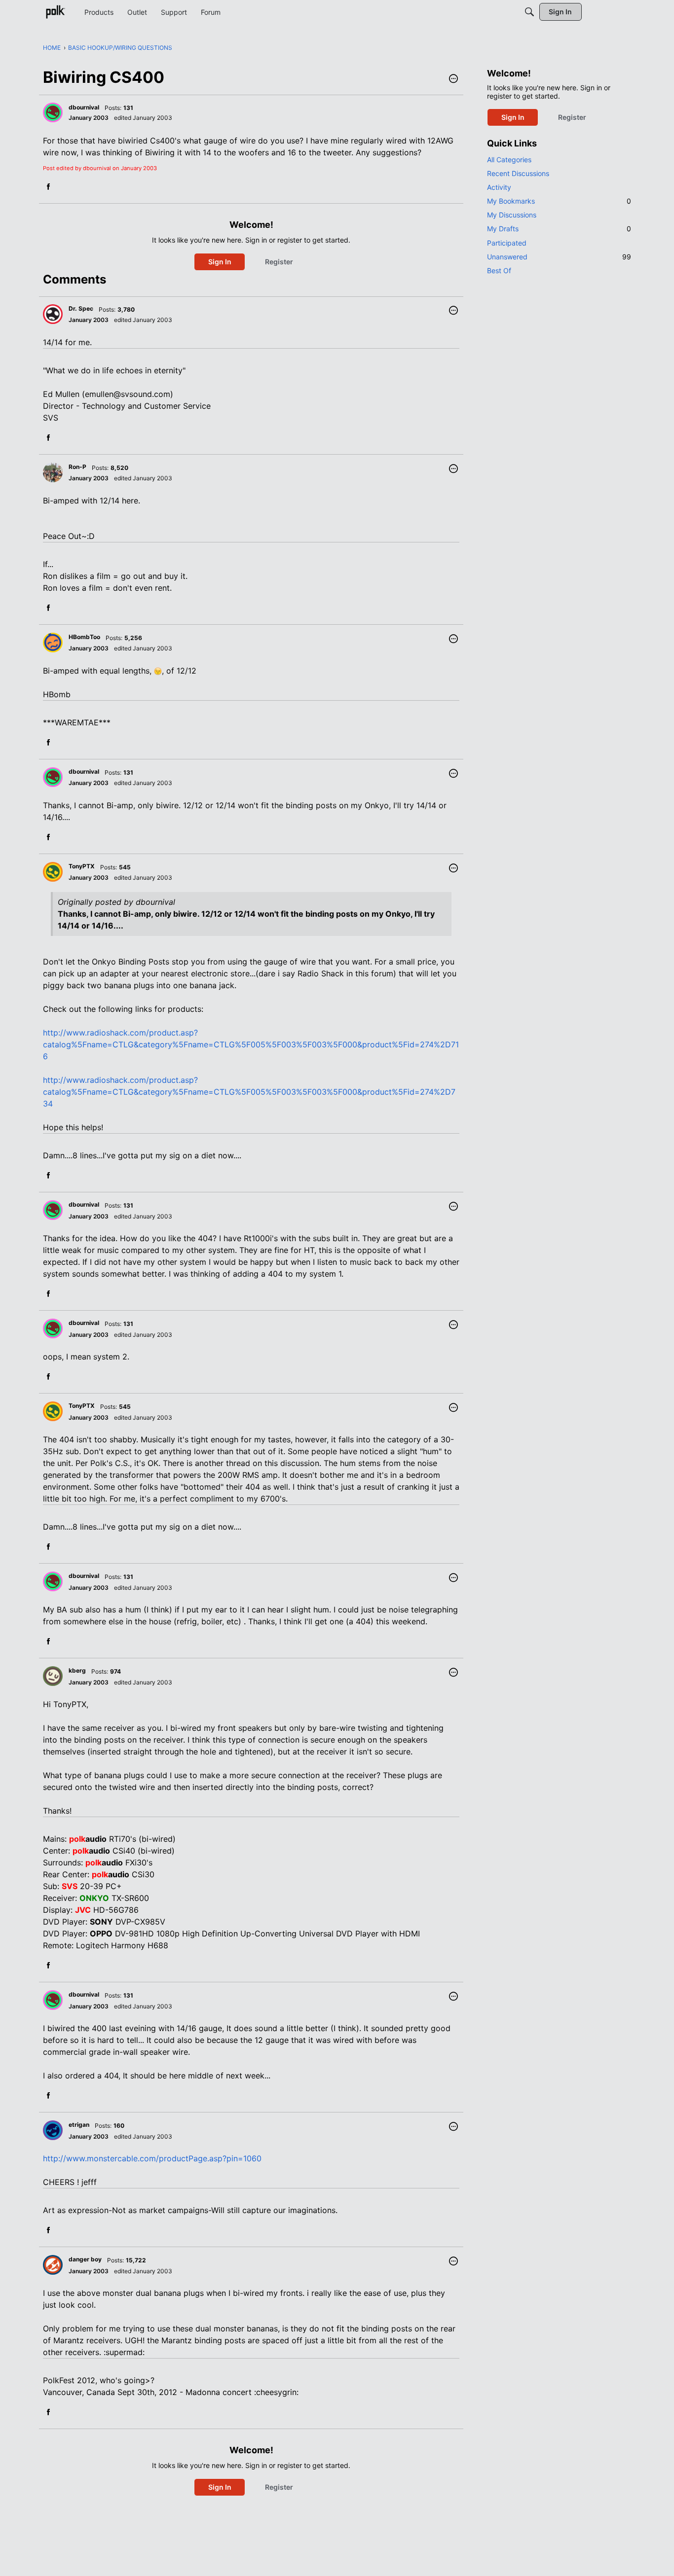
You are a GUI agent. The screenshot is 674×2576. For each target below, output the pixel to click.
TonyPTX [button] (82, 866)
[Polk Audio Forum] (55, 12)
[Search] (529, 12)
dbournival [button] (84, 107)
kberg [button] (77, 1670)
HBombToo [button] (84, 637)
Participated (507, 243)
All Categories (509, 160)
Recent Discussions (518, 173)
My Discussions (512, 215)
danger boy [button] (85, 2259)
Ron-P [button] (77, 467)
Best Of (499, 270)
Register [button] (279, 262)
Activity (499, 187)
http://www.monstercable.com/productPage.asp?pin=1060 (152, 2158)
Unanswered (559, 257)
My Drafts (559, 229)
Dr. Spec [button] (81, 308)
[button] (453, 79)
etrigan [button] (79, 2125)
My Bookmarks (559, 201)
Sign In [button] (220, 262)
